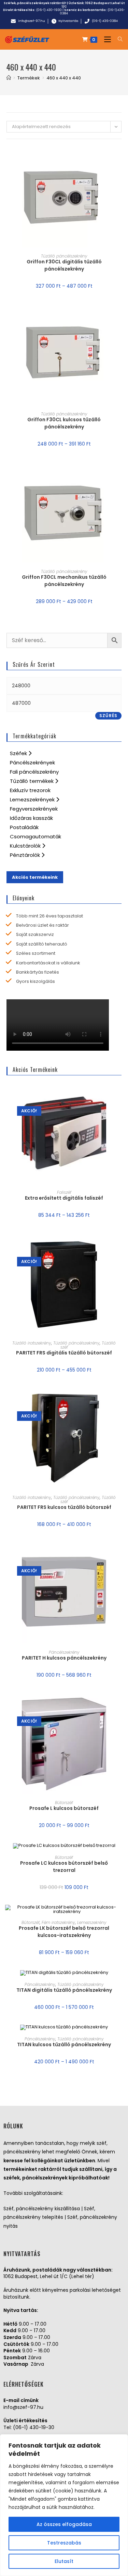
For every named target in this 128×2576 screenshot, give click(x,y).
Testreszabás (64, 2543)
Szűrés (108, 716)
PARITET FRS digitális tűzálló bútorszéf (64, 1353)
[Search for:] (118, 39)
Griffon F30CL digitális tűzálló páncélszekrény (64, 265)
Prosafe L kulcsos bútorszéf (64, 1808)
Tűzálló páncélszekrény (64, 256)
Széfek (19, 753)
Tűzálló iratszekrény (32, 1343)
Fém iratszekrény (58, 1922)
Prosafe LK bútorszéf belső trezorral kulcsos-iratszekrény (64, 1932)
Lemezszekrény (92, 1922)
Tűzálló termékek (32, 781)
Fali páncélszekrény (34, 772)
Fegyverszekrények (34, 809)
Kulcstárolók (26, 846)
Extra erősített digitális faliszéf (64, 1198)
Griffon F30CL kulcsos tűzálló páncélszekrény (64, 423)
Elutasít (64, 2561)
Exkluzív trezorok (30, 790)
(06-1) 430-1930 (49, 10)
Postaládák (24, 827)
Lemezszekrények (33, 799)
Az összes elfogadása (64, 2524)
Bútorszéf (64, 1803)
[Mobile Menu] (106, 39)
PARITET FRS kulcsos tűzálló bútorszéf (64, 1507)
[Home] (9, 78)
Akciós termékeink (35, 877)
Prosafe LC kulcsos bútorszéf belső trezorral (64, 1867)
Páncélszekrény (64, 1652)
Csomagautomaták (35, 836)
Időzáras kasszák (31, 818)
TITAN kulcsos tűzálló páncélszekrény (64, 2044)
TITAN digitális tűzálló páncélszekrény (64, 1990)
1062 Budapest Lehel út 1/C (93, 5)
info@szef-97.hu (23, 2407)
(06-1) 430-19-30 (34, 2427)
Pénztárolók (26, 855)
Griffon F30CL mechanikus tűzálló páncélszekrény (64, 581)
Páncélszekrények (32, 762)
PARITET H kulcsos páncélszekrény (64, 1658)
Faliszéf (64, 1192)
